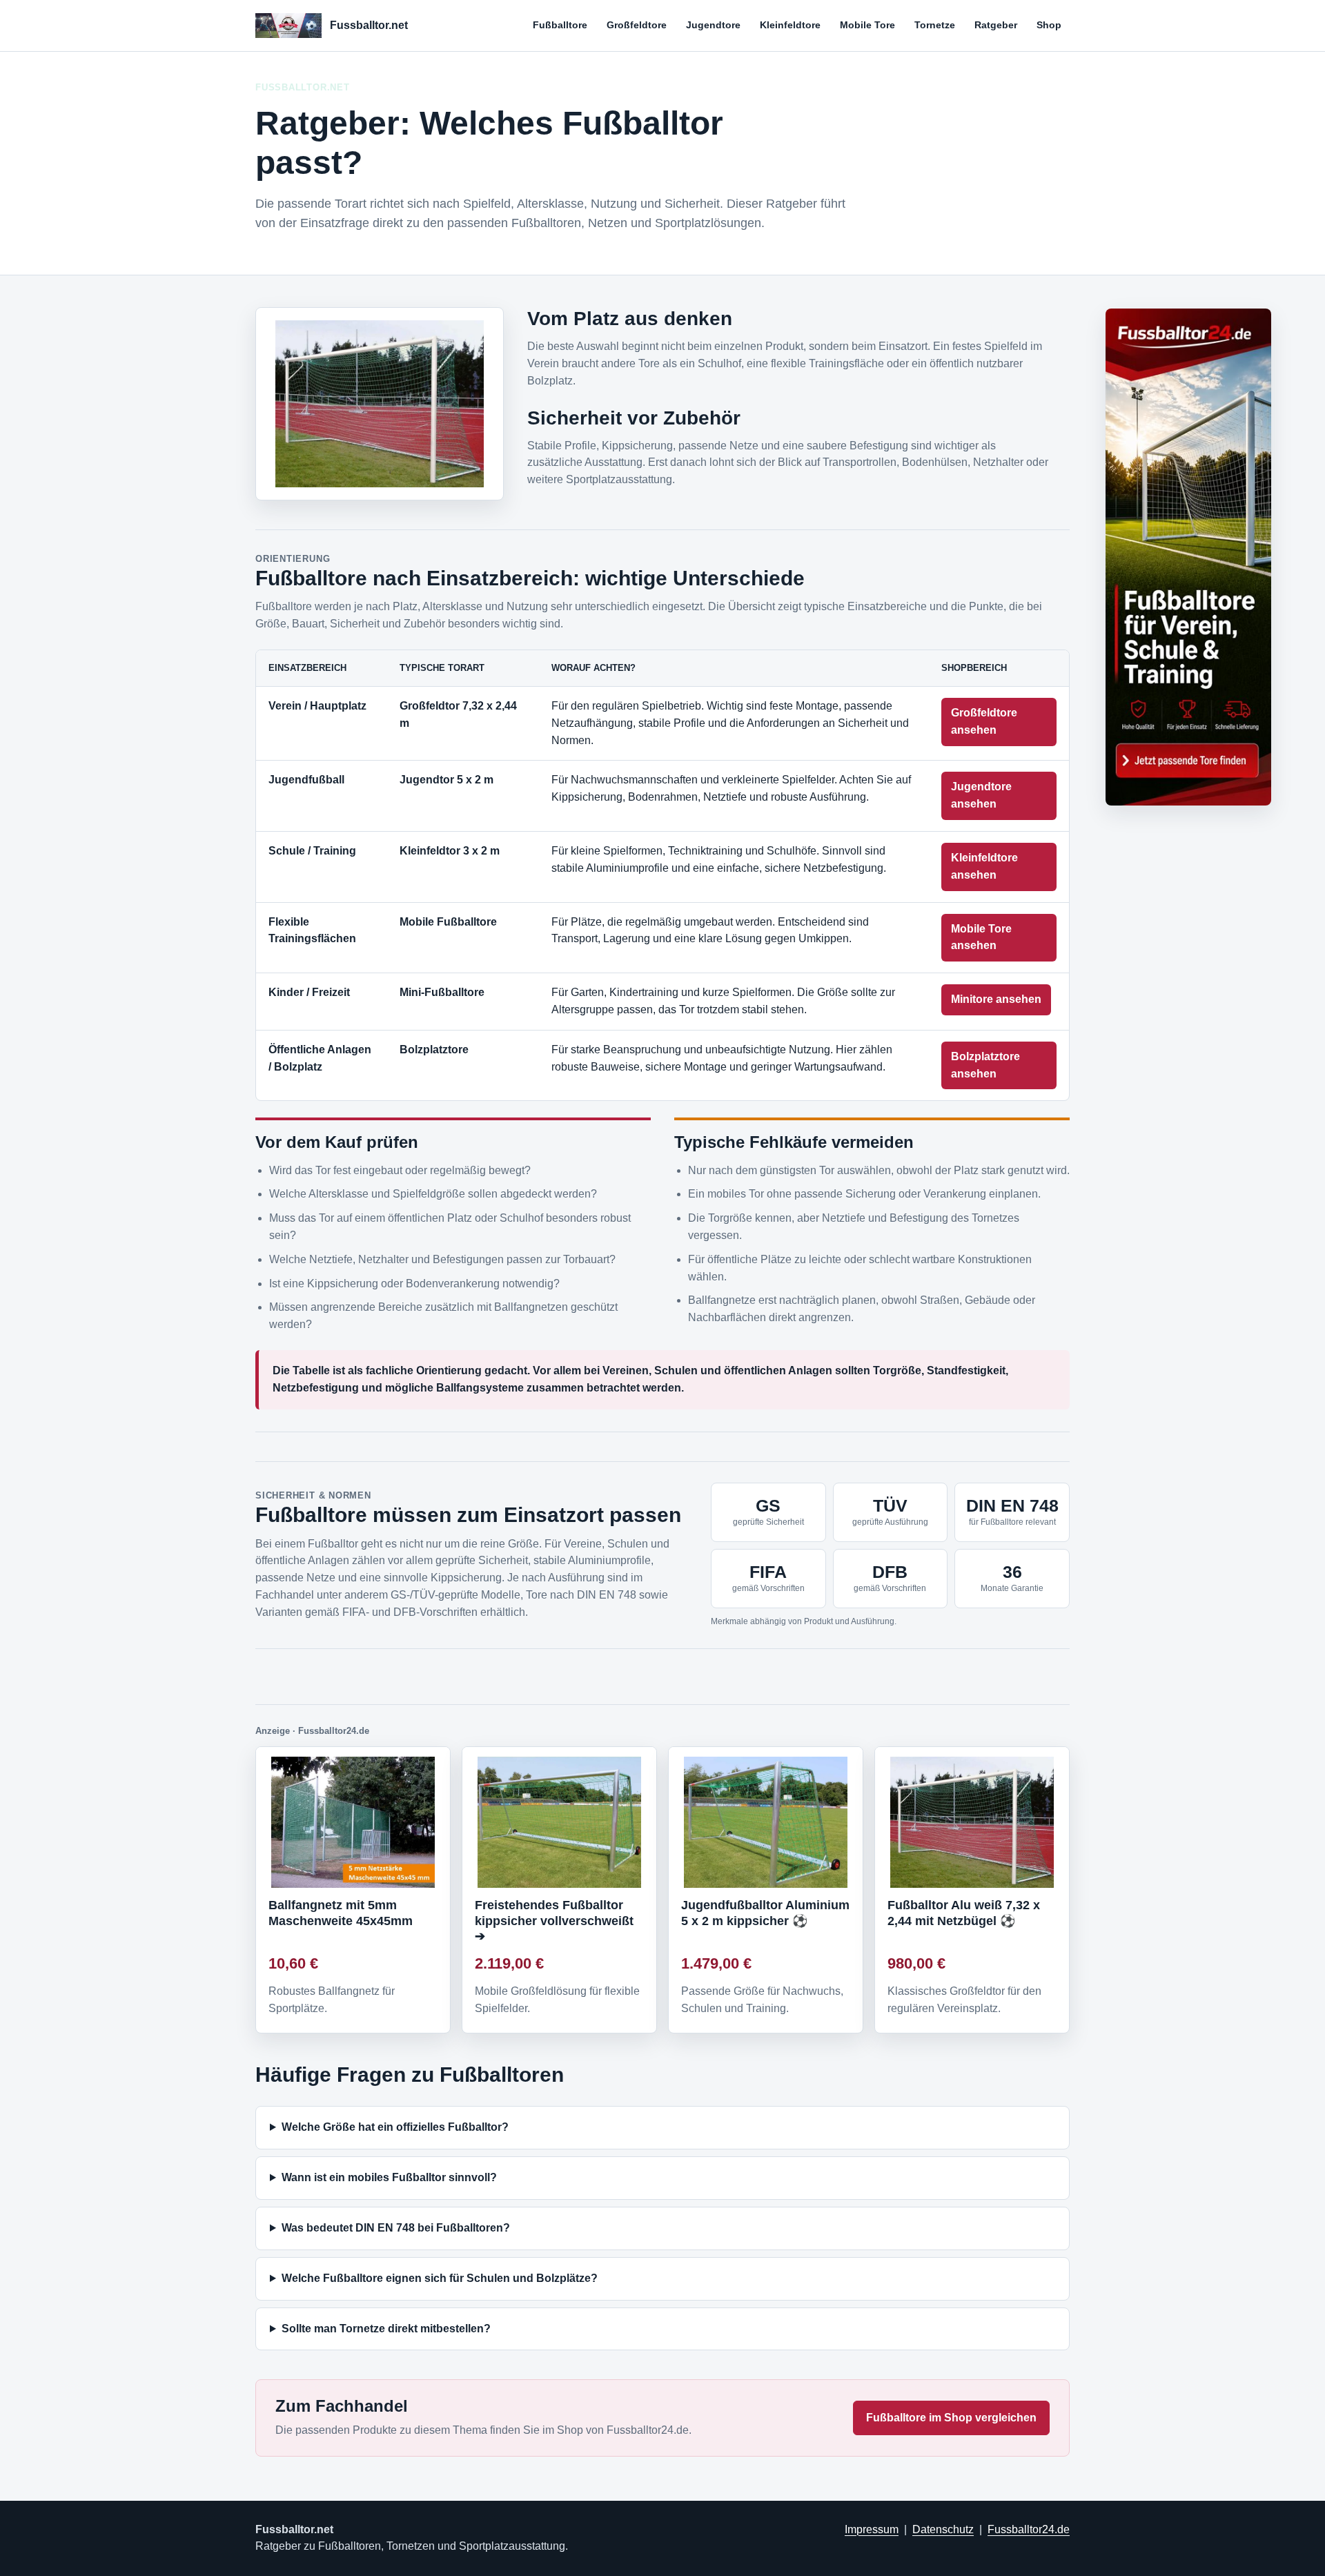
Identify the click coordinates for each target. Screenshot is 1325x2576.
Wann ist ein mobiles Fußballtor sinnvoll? (389, 2177)
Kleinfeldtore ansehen (984, 866)
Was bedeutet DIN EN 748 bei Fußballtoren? (396, 2228)
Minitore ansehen (996, 999)
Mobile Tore (867, 25)
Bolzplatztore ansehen (985, 1065)
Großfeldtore (637, 25)
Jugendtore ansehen (981, 795)
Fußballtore (560, 25)
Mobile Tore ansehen (981, 937)
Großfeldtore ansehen (984, 721)
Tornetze (935, 25)
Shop (1049, 25)
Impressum (872, 2529)
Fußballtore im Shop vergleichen (951, 2418)
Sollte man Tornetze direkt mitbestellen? (386, 2329)
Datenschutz (943, 2529)
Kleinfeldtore (790, 25)
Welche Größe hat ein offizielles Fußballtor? (395, 2127)
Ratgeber (996, 25)
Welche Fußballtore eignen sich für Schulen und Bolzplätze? (440, 2278)
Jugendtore (713, 25)
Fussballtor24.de (1029, 2529)
